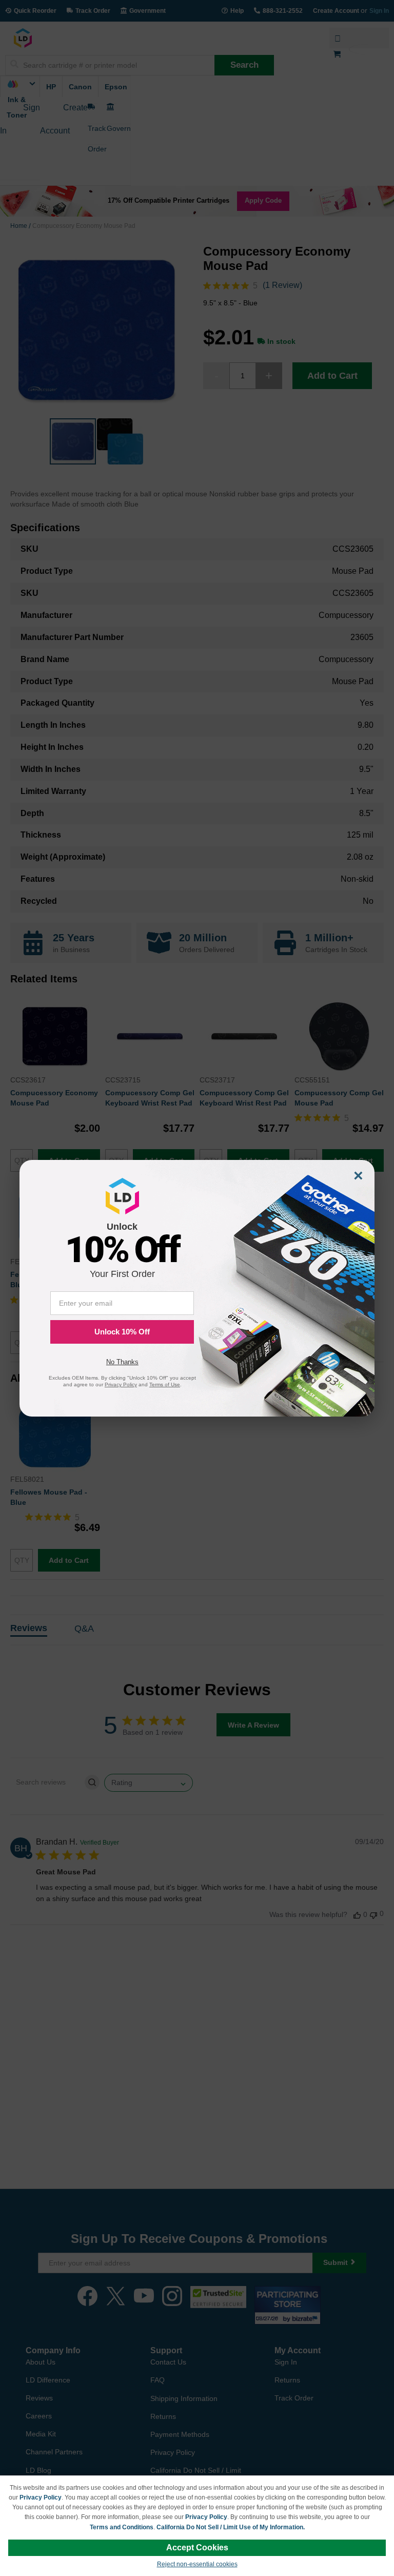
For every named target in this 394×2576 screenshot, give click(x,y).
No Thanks (122, 1362)
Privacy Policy (41, 2497)
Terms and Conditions (122, 2527)
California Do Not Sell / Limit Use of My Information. (231, 2527)
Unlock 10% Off (122, 1332)
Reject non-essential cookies (197, 2564)
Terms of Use (165, 1384)
